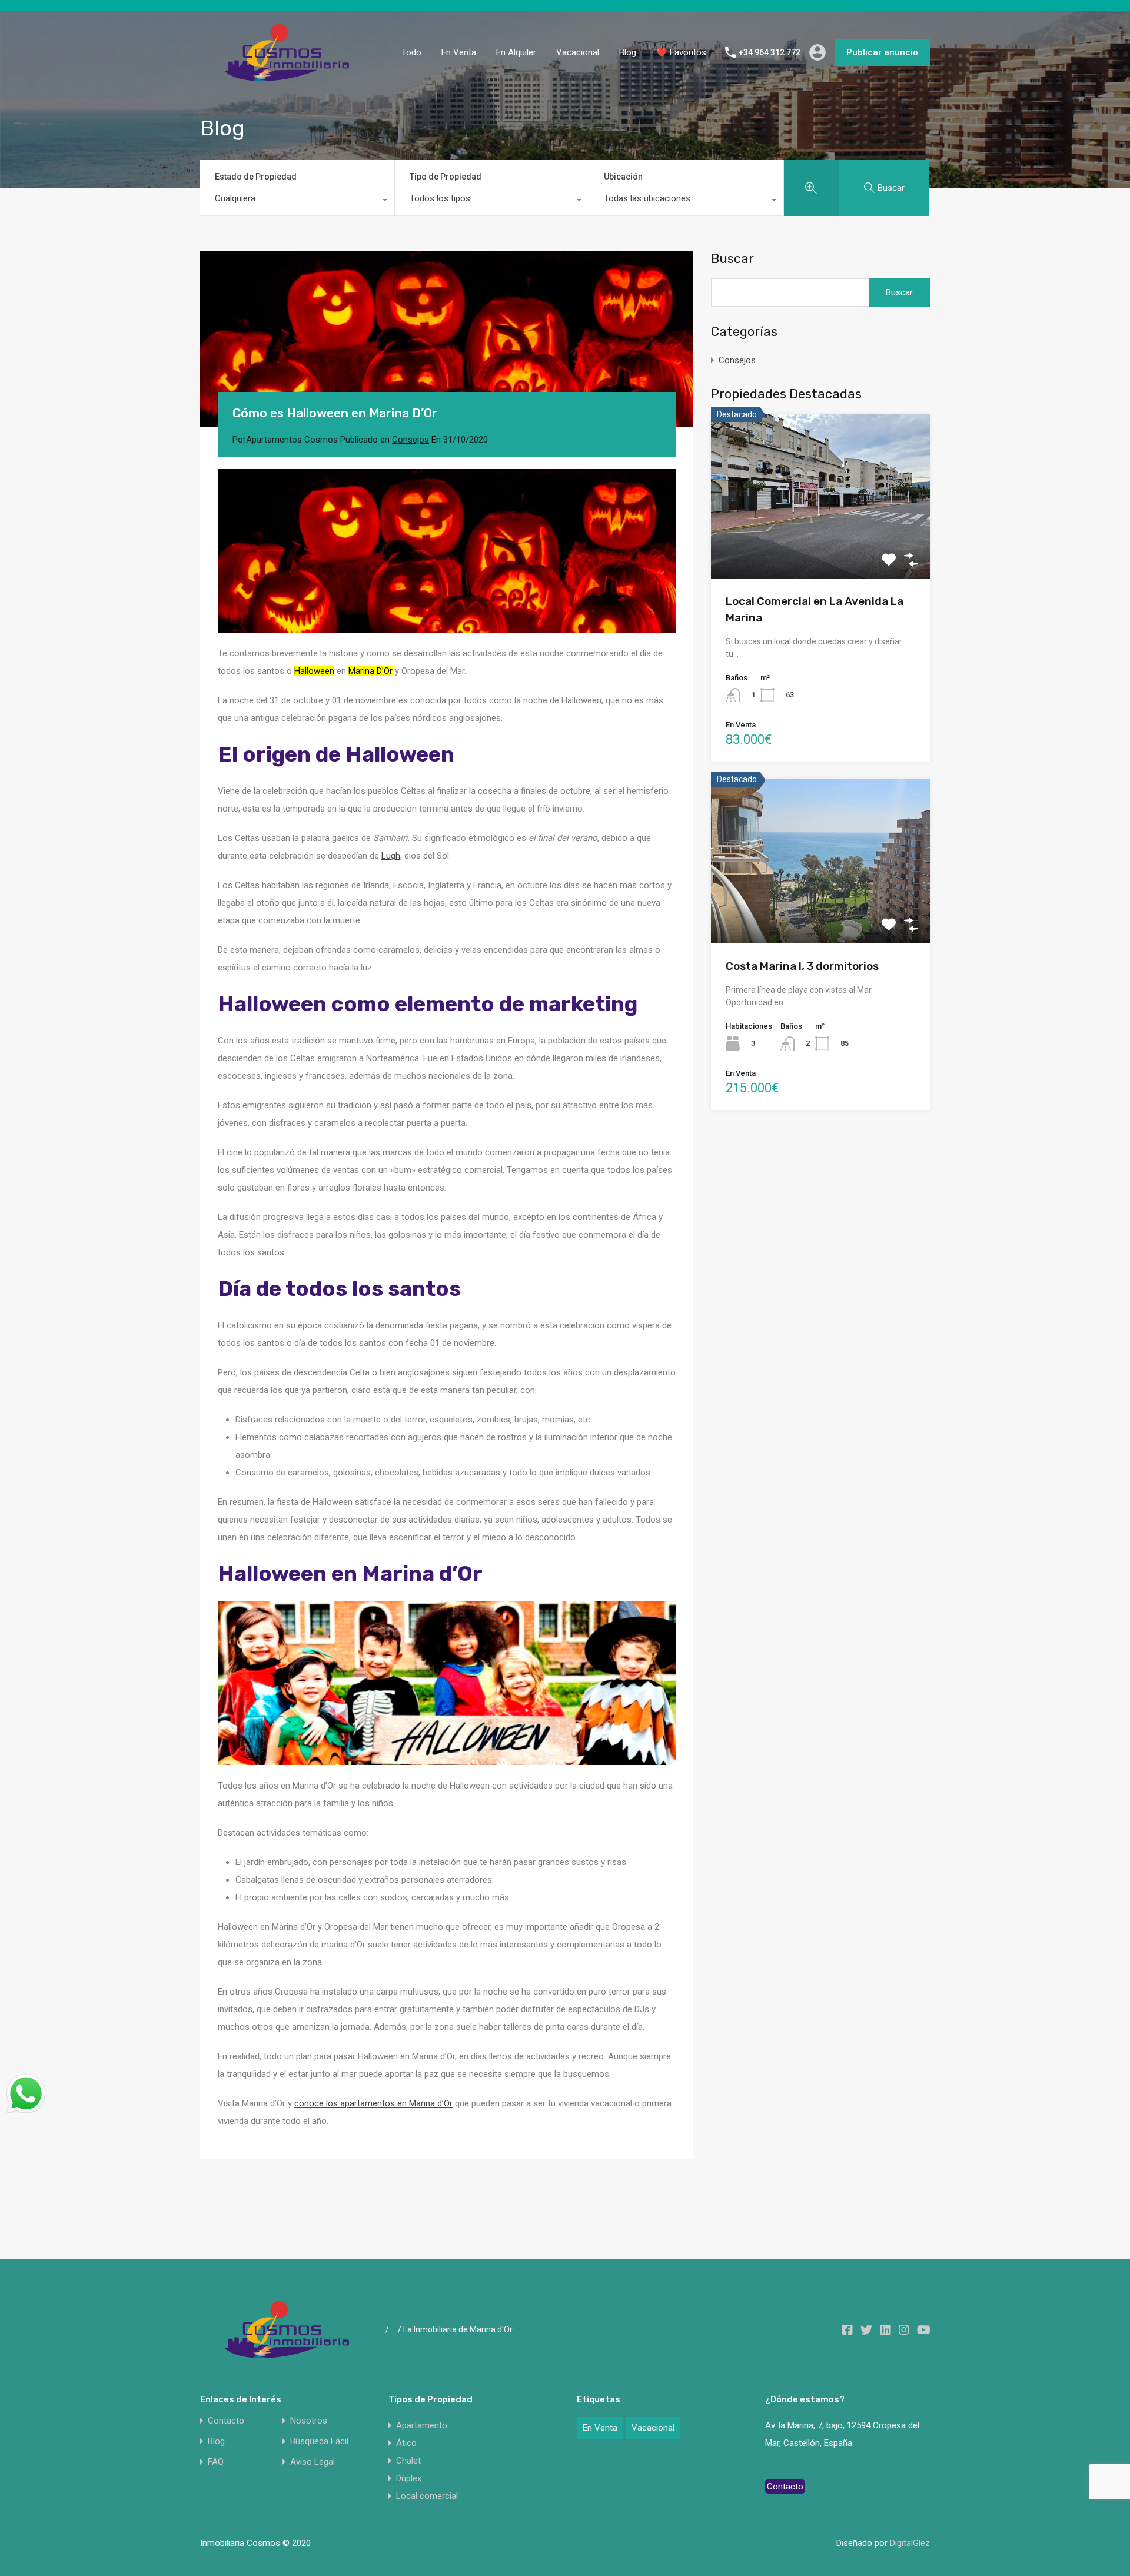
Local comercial (427, 2496)
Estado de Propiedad (256, 177)
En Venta (459, 52)
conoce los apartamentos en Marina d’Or (373, 2103)
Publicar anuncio (882, 52)
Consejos (411, 440)
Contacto (226, 2421)
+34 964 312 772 (770, 52)
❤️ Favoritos (681, 52)
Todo (411, 52)
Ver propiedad (821, 545)
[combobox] (297, 201)
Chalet (408, 2461)
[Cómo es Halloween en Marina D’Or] (447, 339)
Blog (628, 52)
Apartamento (422, 2425)
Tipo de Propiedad (446, 177)
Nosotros (309, 2421)
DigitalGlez (910, 2543)
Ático (406, 2443)
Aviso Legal (313, 2462)
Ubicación (623, 177)
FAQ (216, 2462)
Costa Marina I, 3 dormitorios (802, 966)
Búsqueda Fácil (319, 2442)
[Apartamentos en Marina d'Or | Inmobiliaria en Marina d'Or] (288, 77)
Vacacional (578, 52)
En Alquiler (516, 52)
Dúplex (409, 2478)
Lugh (391, 856)
